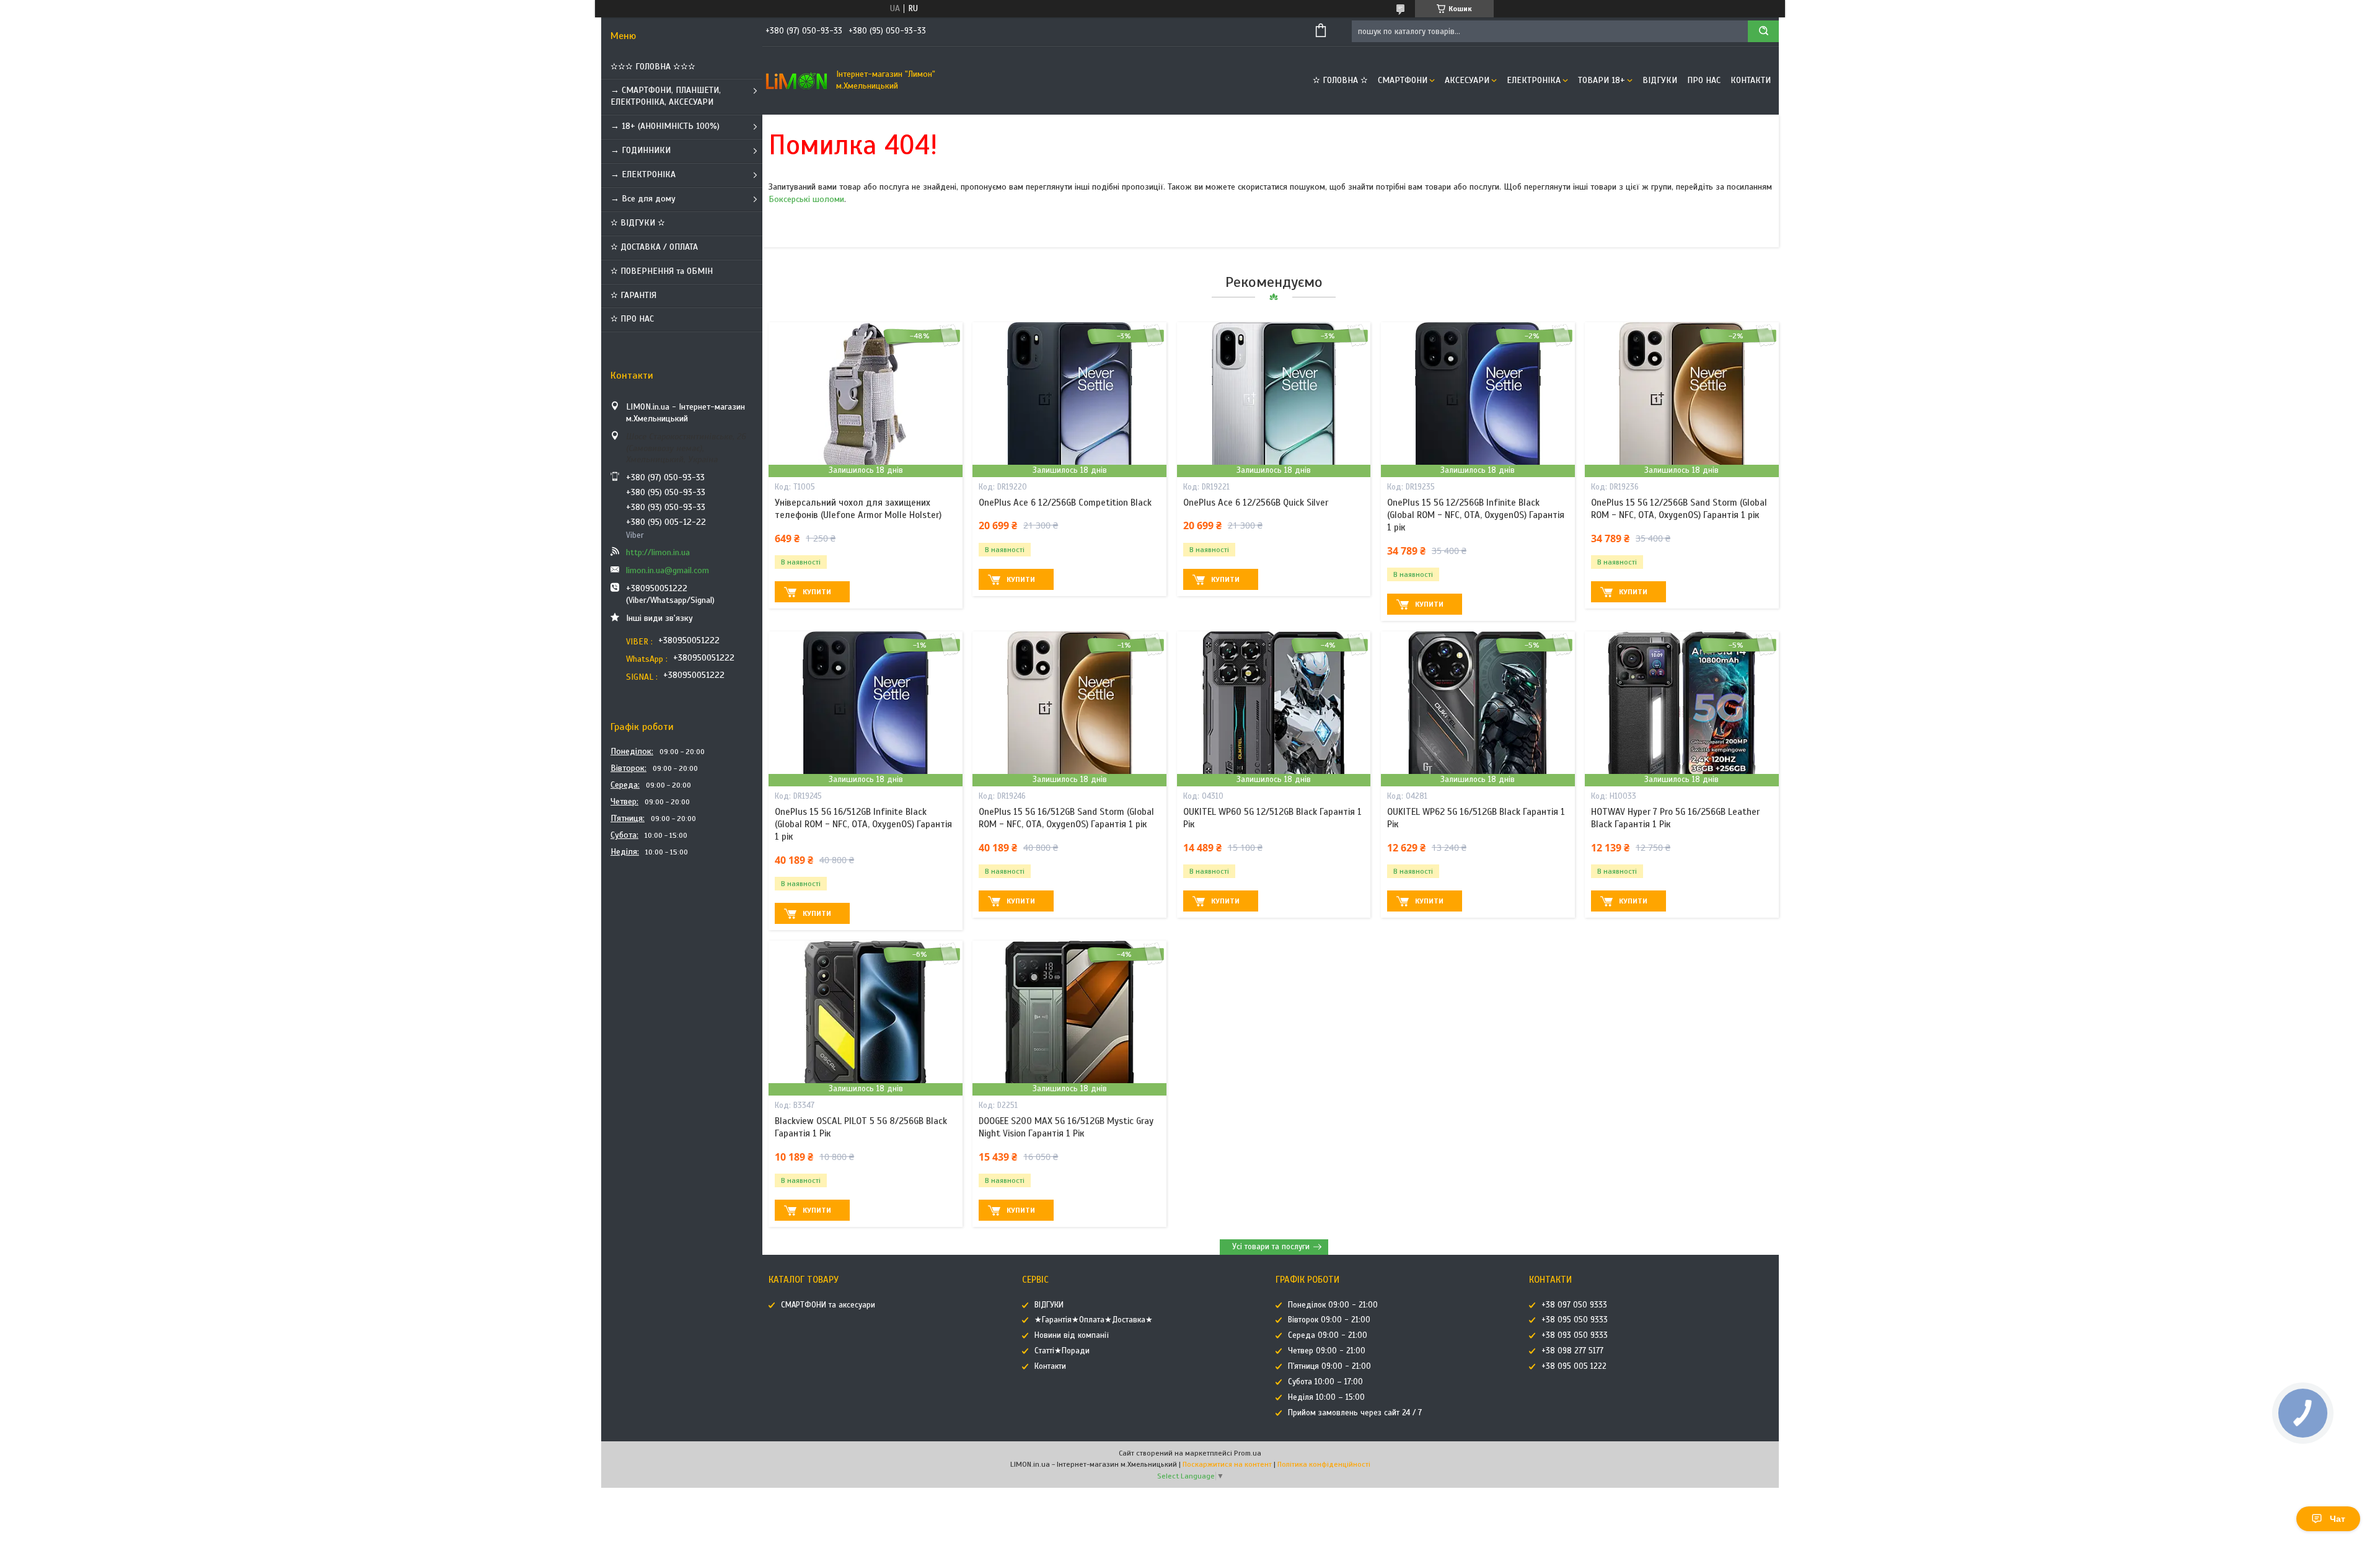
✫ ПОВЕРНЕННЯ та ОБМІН (662, 271)
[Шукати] (1763, 31)
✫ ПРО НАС (632, 319)
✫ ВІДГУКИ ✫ (638, 223)
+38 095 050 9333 (1575, 1320)
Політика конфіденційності (1324, 1464)
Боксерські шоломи (806, 199)
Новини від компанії (1072, 1335)
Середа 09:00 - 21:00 (1328, 1335)
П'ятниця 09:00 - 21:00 (1329, 1366)
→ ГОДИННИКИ (641, 150)
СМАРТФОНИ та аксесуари (828, 1305)
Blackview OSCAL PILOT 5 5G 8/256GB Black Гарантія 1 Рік (861, 1127)
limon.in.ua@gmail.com (668, 570)
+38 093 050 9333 (1575, 1335)
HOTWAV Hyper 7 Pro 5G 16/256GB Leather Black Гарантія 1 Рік (1675, 818)
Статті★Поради (1062, 1351)
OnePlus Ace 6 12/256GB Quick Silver (1256, 503)
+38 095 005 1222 (1574, 1366)
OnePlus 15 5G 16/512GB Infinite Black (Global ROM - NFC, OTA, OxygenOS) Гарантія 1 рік (863, 824)
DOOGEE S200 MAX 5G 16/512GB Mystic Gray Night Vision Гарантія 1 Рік (1066, 1127)
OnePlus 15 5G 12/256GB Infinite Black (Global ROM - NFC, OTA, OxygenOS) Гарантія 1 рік (1476, 515)
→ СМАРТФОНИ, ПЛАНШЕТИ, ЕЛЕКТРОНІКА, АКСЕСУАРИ (666, 96)
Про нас (1704, 80)
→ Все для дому (643, 199)
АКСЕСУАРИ (1467, 80)
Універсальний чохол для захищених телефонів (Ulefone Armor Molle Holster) (858, 509)
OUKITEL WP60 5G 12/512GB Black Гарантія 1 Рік (1272, 818)
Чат (2338, 1519)
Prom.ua (1248, 1453)
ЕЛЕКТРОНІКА (1534, 80)
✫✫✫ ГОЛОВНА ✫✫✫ (653, 67)
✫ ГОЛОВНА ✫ (1340, 80)
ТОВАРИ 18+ (1602, 80)
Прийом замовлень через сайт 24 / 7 (1355, 1413)
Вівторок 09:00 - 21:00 (1329, 1320)
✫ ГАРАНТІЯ (633, 295)
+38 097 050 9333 (1574, 1305)
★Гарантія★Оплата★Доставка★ (1094, 1320)
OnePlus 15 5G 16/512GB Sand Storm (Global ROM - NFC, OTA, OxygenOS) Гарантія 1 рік (1066, 818)
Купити (817, 592)
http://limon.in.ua (658, 552)
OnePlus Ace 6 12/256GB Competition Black (1065, 503)
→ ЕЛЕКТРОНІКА (643, 174)
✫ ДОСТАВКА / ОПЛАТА (654, 247)
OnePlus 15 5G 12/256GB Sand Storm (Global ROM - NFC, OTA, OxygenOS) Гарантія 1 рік (1679, 509)
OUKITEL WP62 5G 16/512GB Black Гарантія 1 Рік (1476, 818)
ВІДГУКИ (1660, 80)
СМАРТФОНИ (1403, 80)
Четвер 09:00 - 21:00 (1327, 1351)
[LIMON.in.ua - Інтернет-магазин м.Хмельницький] (796, 81)
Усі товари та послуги (1271, 1247)
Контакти (1751, 80)
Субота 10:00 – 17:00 (1325, 1382)
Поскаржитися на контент (1227, 1464)
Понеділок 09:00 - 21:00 (1333, 1305)
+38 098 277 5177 (1572, 1351)
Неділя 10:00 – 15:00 (1326, 1397)
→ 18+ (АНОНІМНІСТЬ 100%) (665, 126)
